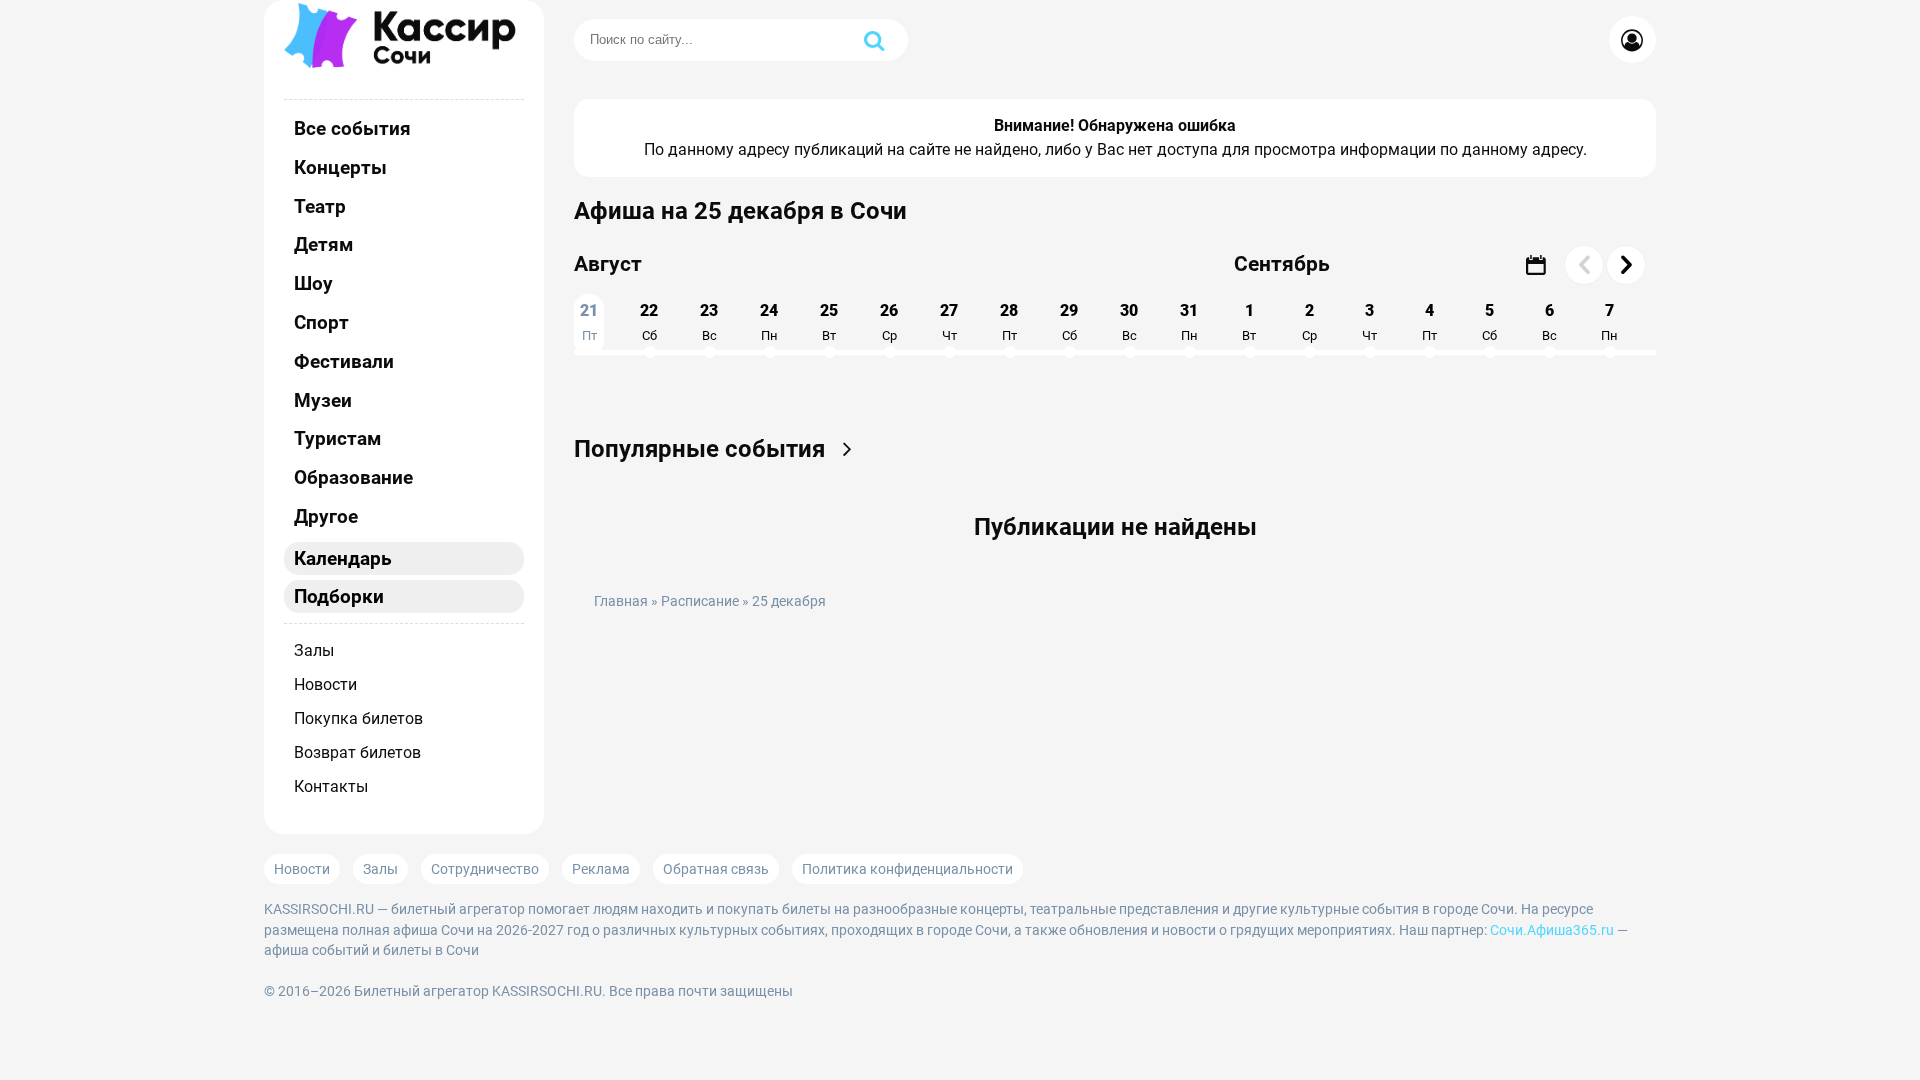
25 (829, 322)
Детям (323, 244)
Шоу (313, 283)
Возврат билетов (357, 752)
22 (649, 322)
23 (709, 322)
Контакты (331, 786)
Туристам (337, 438)
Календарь (343, 558)
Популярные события (702, 449)
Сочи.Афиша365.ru (1552, 930)
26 (889, 322)
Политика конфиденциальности (907, 869)
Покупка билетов (358, 718)
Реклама (601, 869)
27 (949, 322)
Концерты (340, 167)
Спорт (321, 322)
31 (1189, 322)
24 (769, 322)
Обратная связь (716, 869)
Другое (326, 516)
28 (1009, 322)
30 (1129, 322)
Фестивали (344, 361)
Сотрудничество (485, 869)
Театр (320, 206)
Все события (352, 128)
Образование (353, 477)
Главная (621, 601)
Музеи (323, 400)
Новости (325, 684)
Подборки (339, 596)
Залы (314, 650)
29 (1069, 322)
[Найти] (874, 40)
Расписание (700, 601)
